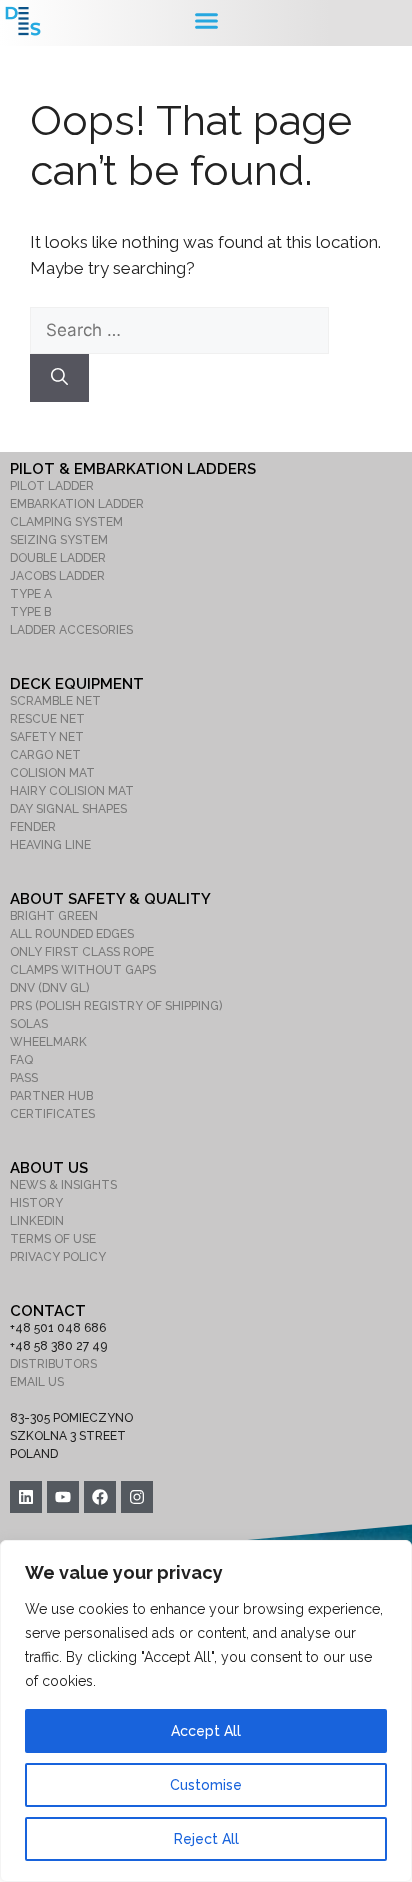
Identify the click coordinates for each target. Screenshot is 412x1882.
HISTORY (36, 1203)
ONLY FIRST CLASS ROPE (82, 952)
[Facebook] (100, 1497)
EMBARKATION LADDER (77, 504)
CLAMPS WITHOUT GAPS (83, 970)
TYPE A (31, 594)
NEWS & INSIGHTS (63, 1185)
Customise (206, 1785)
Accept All (206, 1731)
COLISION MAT (52, 773)
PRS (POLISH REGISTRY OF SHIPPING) (116, 1006)
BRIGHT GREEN (54, 916)
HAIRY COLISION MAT (72, 791)
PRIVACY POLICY (58, 1257)
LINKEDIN (37, 1221)
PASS (24, 1078)
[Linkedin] (26, 1497)
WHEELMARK (48, 1042)
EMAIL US (37, 1382)
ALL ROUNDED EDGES (72, 934)
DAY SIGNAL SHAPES (68, 809)
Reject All (206, 1839)
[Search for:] (179, 330)
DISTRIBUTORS (53, 1364)
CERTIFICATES (52, 1114)
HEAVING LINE (50, 845)
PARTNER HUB (51, 1096)
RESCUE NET (47, 719)
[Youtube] (63, 1497)
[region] (206, 1711)
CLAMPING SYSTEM (66, 522)
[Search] (59, 378)
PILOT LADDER (52, 486)
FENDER (33, 827)
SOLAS (29, 1024)
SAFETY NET (47, 737)
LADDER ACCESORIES (71, 630)
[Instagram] (137, 1497)
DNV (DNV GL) (49, 988)
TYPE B (30, 612)
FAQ (21, 1060)
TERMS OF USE (53, 1239)
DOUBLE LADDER (58, 558)
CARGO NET (45, 755)
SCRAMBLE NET (55, 701)
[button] (206, 21)
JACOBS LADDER (57, 576)
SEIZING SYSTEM (59, 540)
